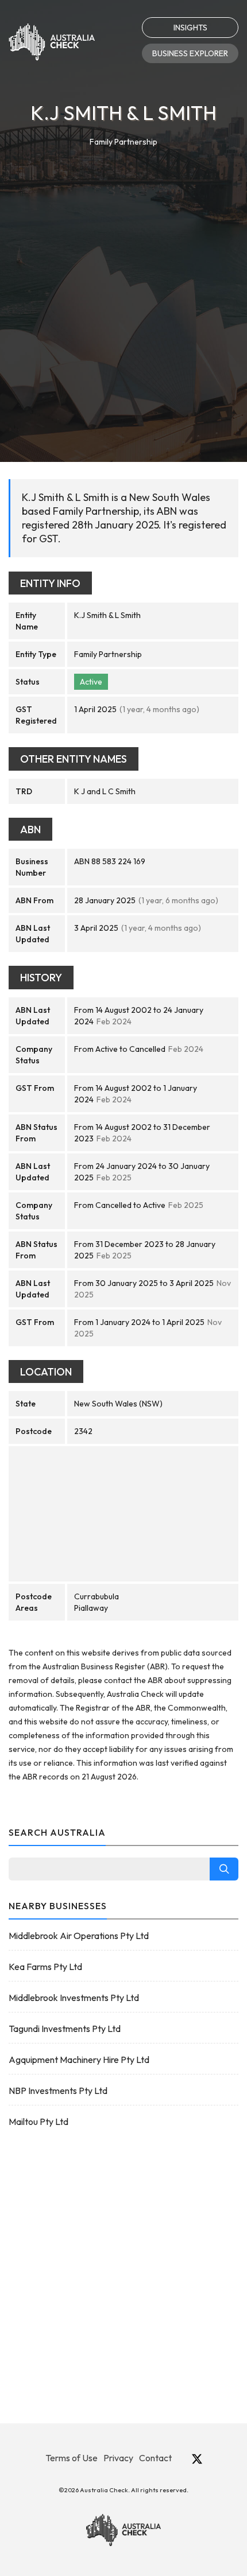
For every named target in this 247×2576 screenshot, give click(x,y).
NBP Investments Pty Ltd (58, 2091)
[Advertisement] (123, 278)
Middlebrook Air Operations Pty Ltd (79, 1936)
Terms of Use (72, 2458)
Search (224, 1869)
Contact (155, 2458)
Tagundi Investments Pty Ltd (65, 2029)
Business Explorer (190, 53)
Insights (190, 28)
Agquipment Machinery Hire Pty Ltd (79, 2060)
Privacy (118, 2458)
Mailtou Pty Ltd (38, 2122)
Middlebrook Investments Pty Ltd (74, 1998)
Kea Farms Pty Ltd (45, 1967)
